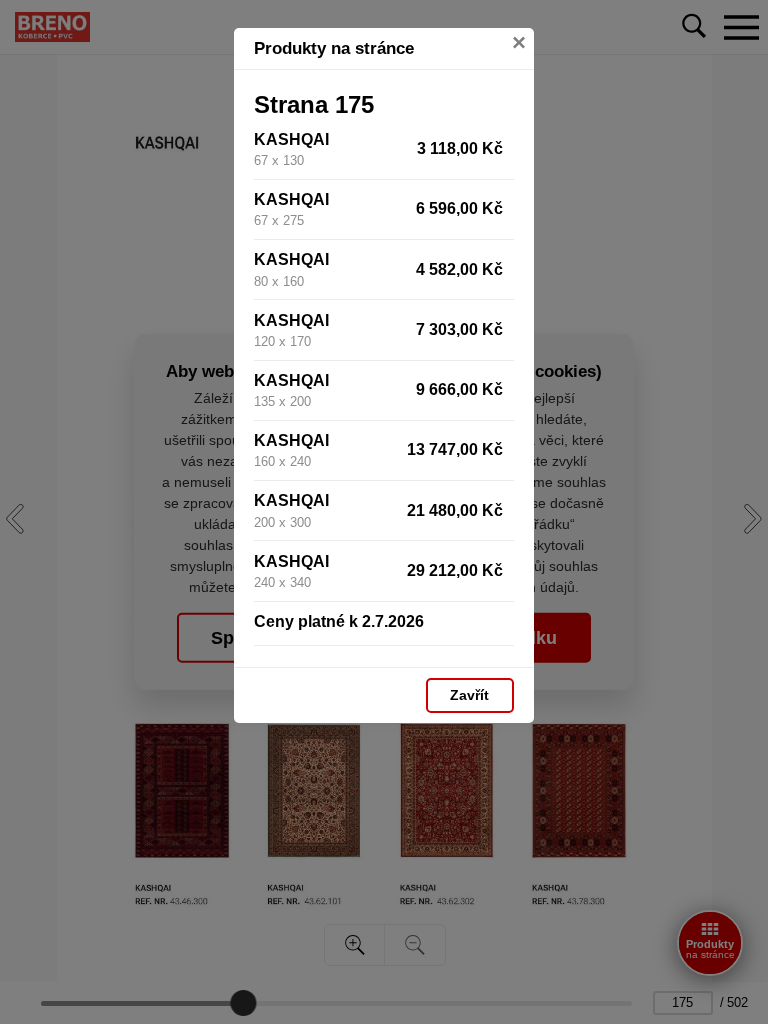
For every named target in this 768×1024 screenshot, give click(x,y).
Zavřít (469, 695)
